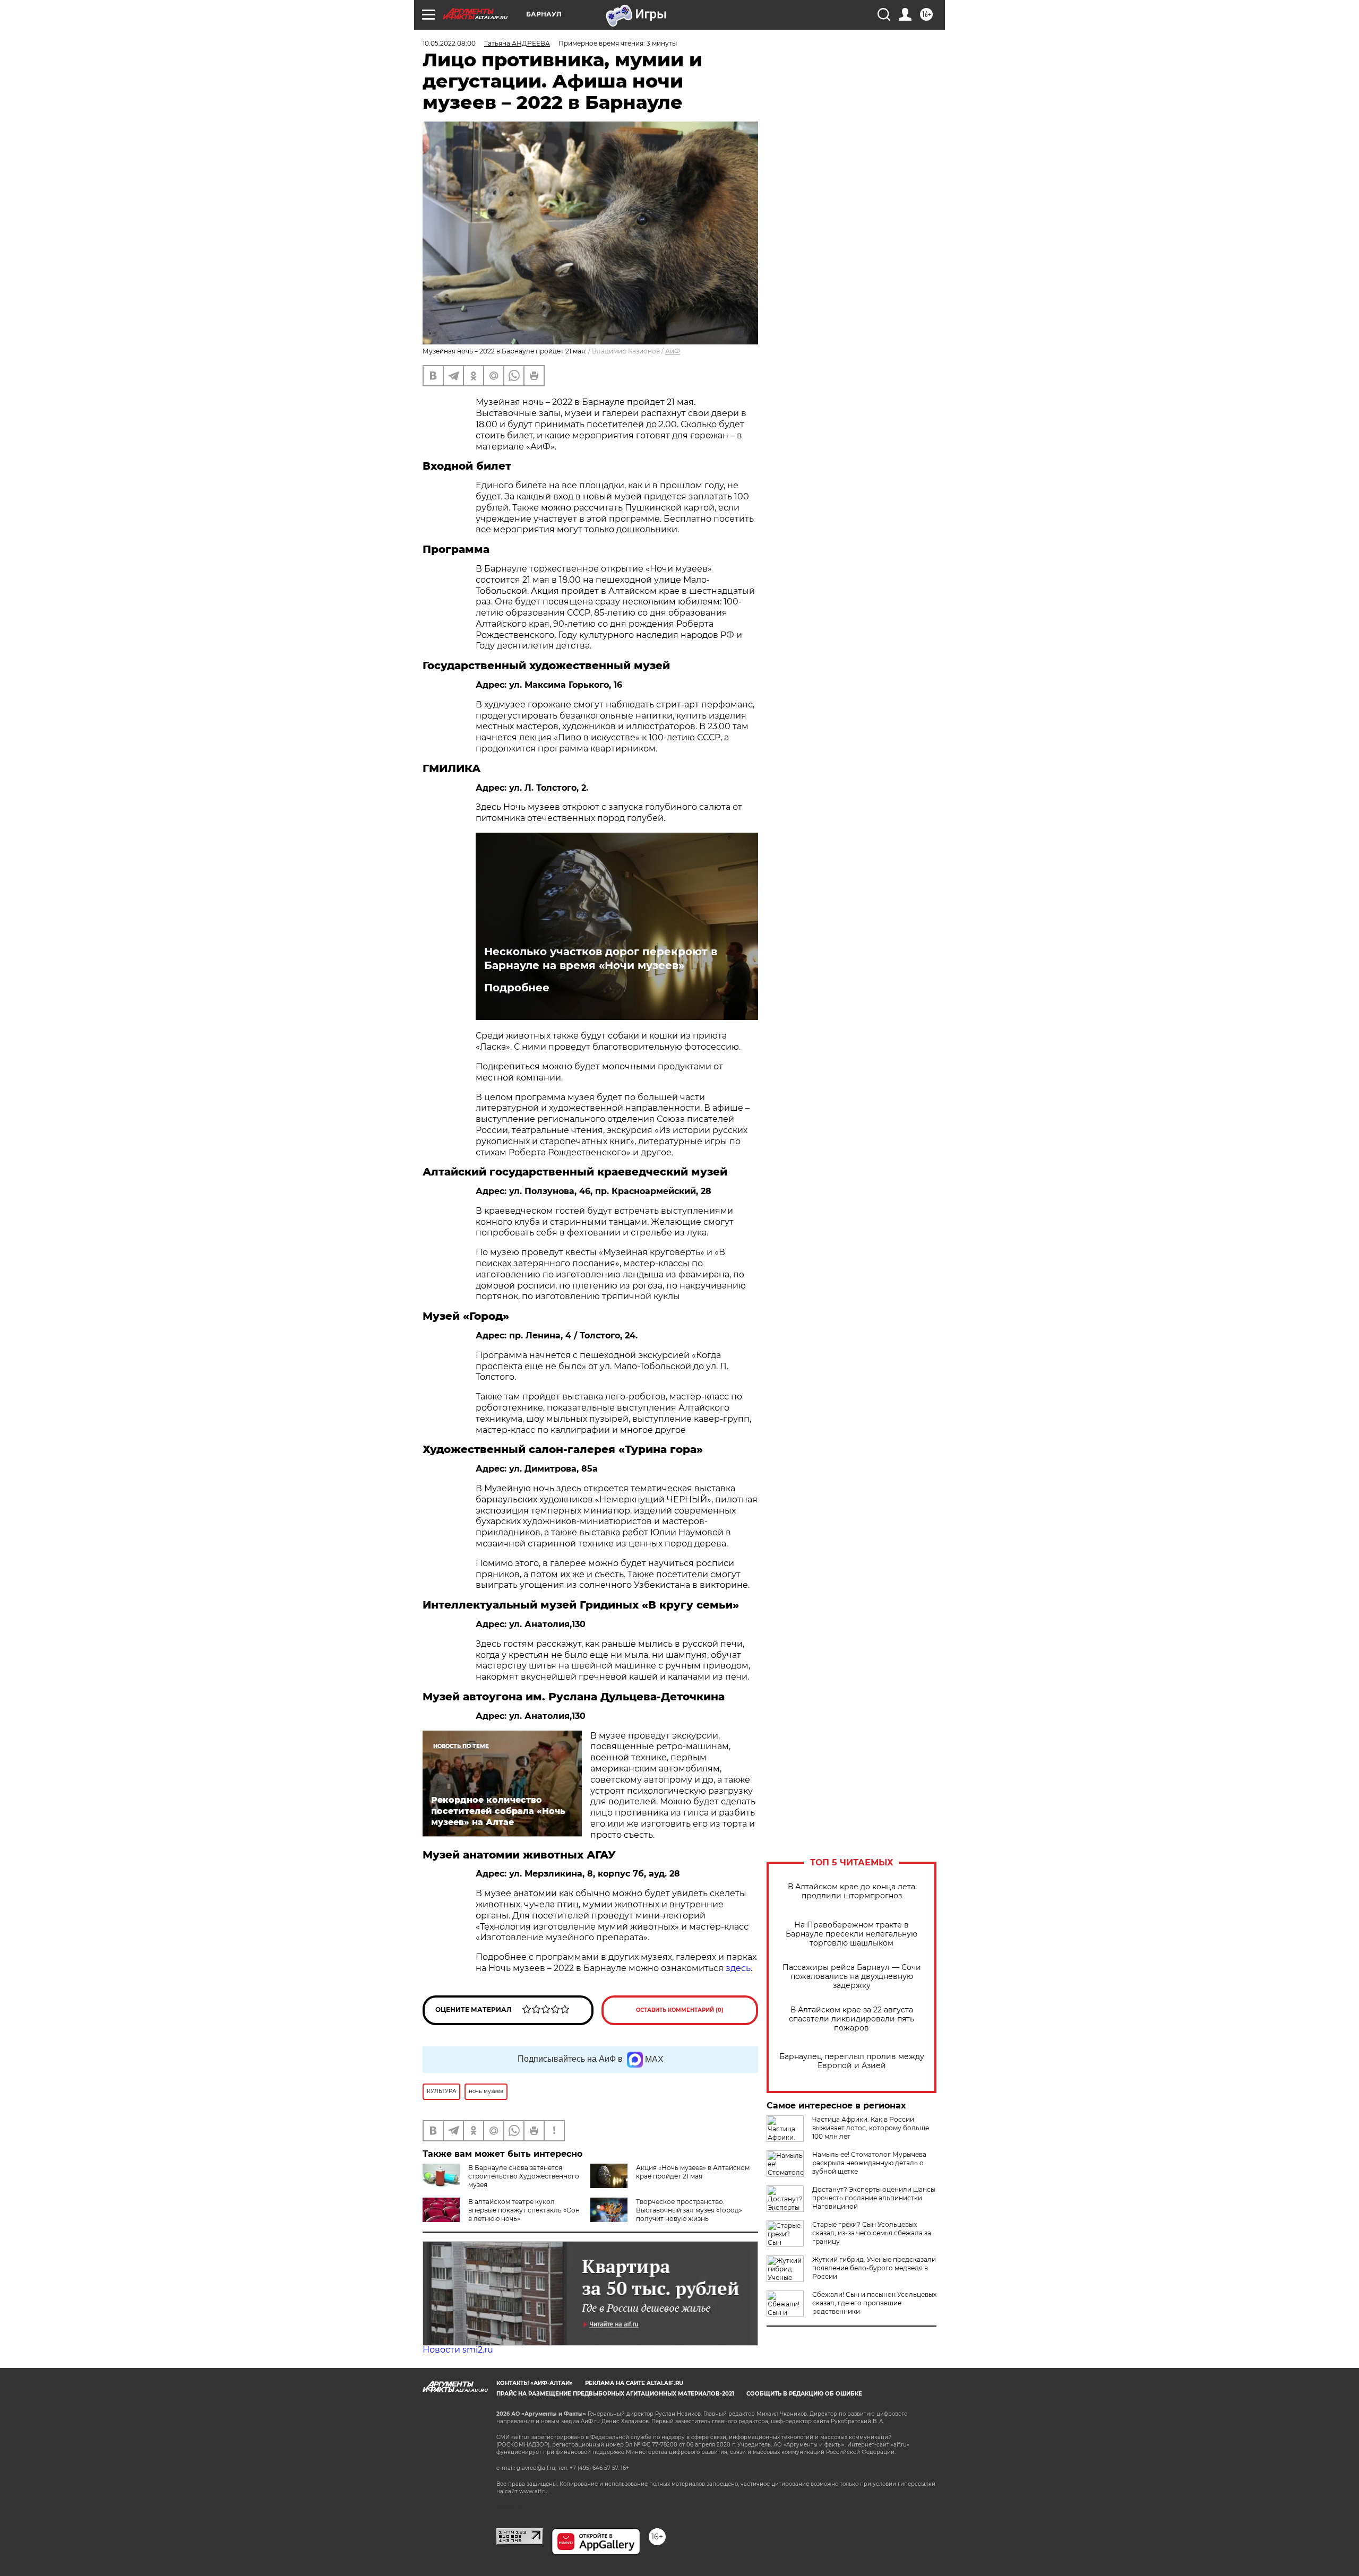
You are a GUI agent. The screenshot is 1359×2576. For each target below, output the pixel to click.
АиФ (673, 351)
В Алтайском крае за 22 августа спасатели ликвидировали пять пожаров (851, 2019)
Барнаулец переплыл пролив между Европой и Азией (852, 2061)
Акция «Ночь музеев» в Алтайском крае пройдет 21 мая (693, 2172)
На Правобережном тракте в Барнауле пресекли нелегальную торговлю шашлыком (851, 1934)
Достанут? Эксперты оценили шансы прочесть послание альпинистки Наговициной (874, 2198)
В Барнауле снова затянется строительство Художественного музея (524, 2176)
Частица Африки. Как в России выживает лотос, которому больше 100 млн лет (871, 2128)
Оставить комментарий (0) (680, 2010)
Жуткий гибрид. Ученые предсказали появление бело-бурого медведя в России (874, 2268)
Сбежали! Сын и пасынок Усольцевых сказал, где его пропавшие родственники (874, 2303)
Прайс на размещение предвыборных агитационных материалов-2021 (615, 2394)
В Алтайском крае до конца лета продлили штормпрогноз (851, 1891)
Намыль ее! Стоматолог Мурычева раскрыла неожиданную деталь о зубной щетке (869, 2163)
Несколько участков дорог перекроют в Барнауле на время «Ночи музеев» (601, 958)
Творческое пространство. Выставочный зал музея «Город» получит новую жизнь (689, 2210)
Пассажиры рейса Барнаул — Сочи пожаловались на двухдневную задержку (852, 1977)
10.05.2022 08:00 (449, 43)
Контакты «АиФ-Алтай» (535, 2383)
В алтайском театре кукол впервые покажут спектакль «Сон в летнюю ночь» (524, 2210)
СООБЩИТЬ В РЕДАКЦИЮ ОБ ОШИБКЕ (804, 2394)
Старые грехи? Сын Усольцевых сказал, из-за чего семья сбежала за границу (872, 2233)
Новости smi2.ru (458, 2350)
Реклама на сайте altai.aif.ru (634, 2383)
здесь (738, 1968)
